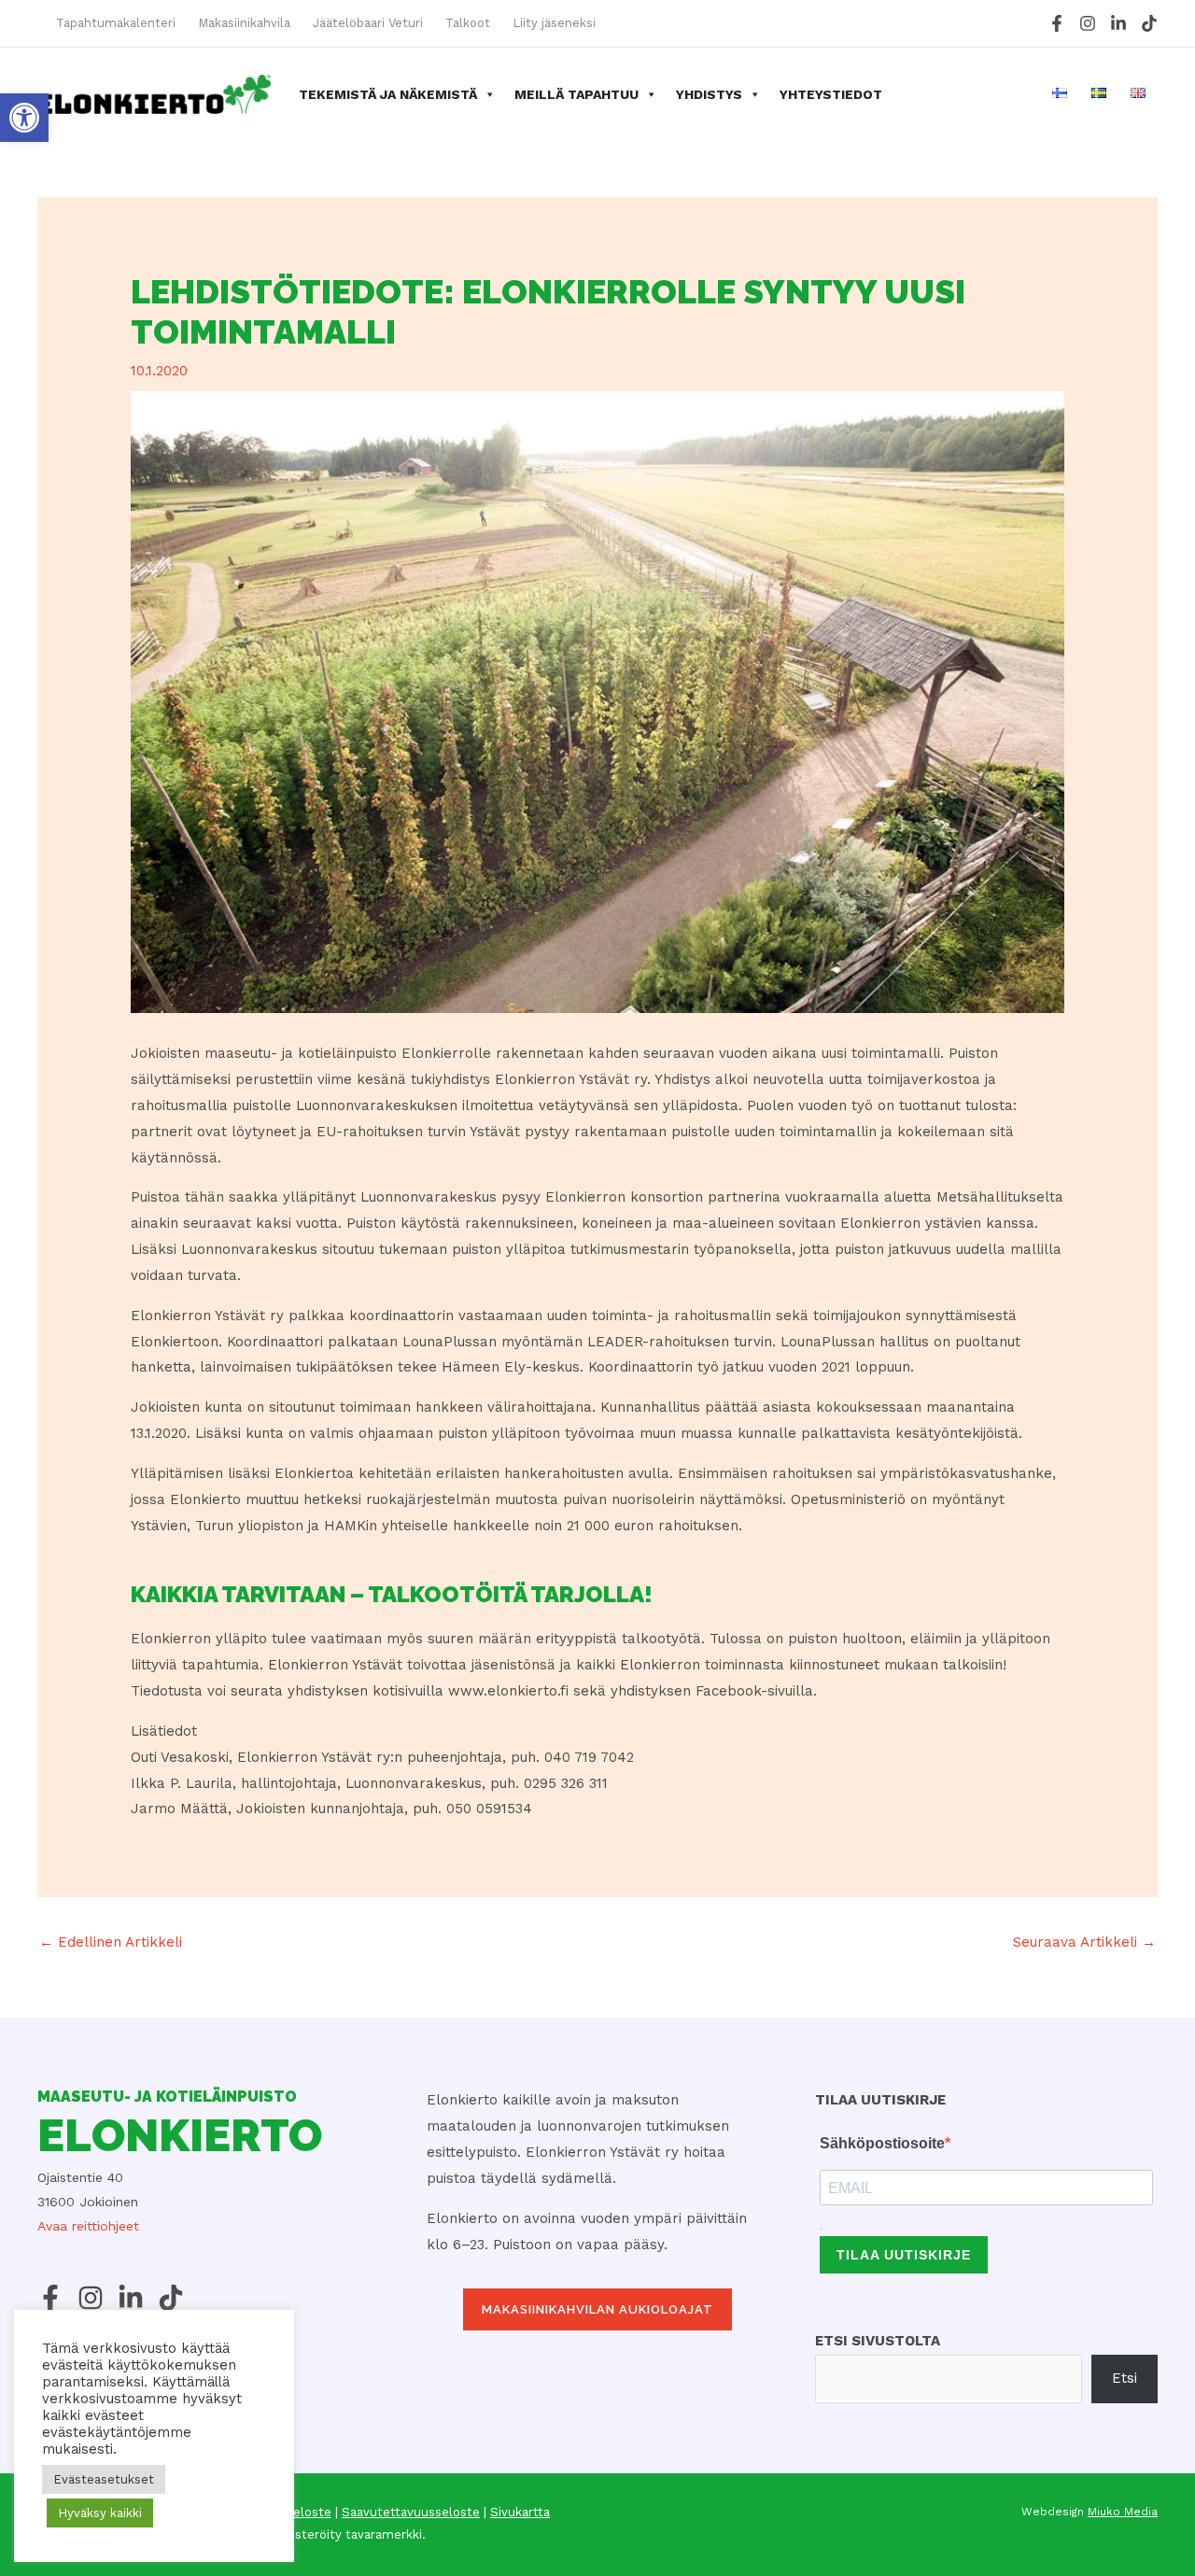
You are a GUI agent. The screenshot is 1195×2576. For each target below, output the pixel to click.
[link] (24, 118)
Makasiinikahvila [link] (244, 23)
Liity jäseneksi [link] (554, 23)
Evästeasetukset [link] (104, 2479)
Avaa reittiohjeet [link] (88, 2226)
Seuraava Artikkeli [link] (1084, 1942)
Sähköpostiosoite (882, 2143)
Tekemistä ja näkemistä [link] (388, 94)
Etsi (1125, 2378)
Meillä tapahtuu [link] (576, 94)
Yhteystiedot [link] (831, 94)
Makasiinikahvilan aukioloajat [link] (597, 2309)
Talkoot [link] (468, 23)
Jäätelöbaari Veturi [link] (368, 23)
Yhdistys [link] (709, 94)
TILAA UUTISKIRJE (904, 2255)
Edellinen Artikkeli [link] (111, 1942)
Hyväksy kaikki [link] (100, 2513)
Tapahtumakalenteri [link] (116, 23)
